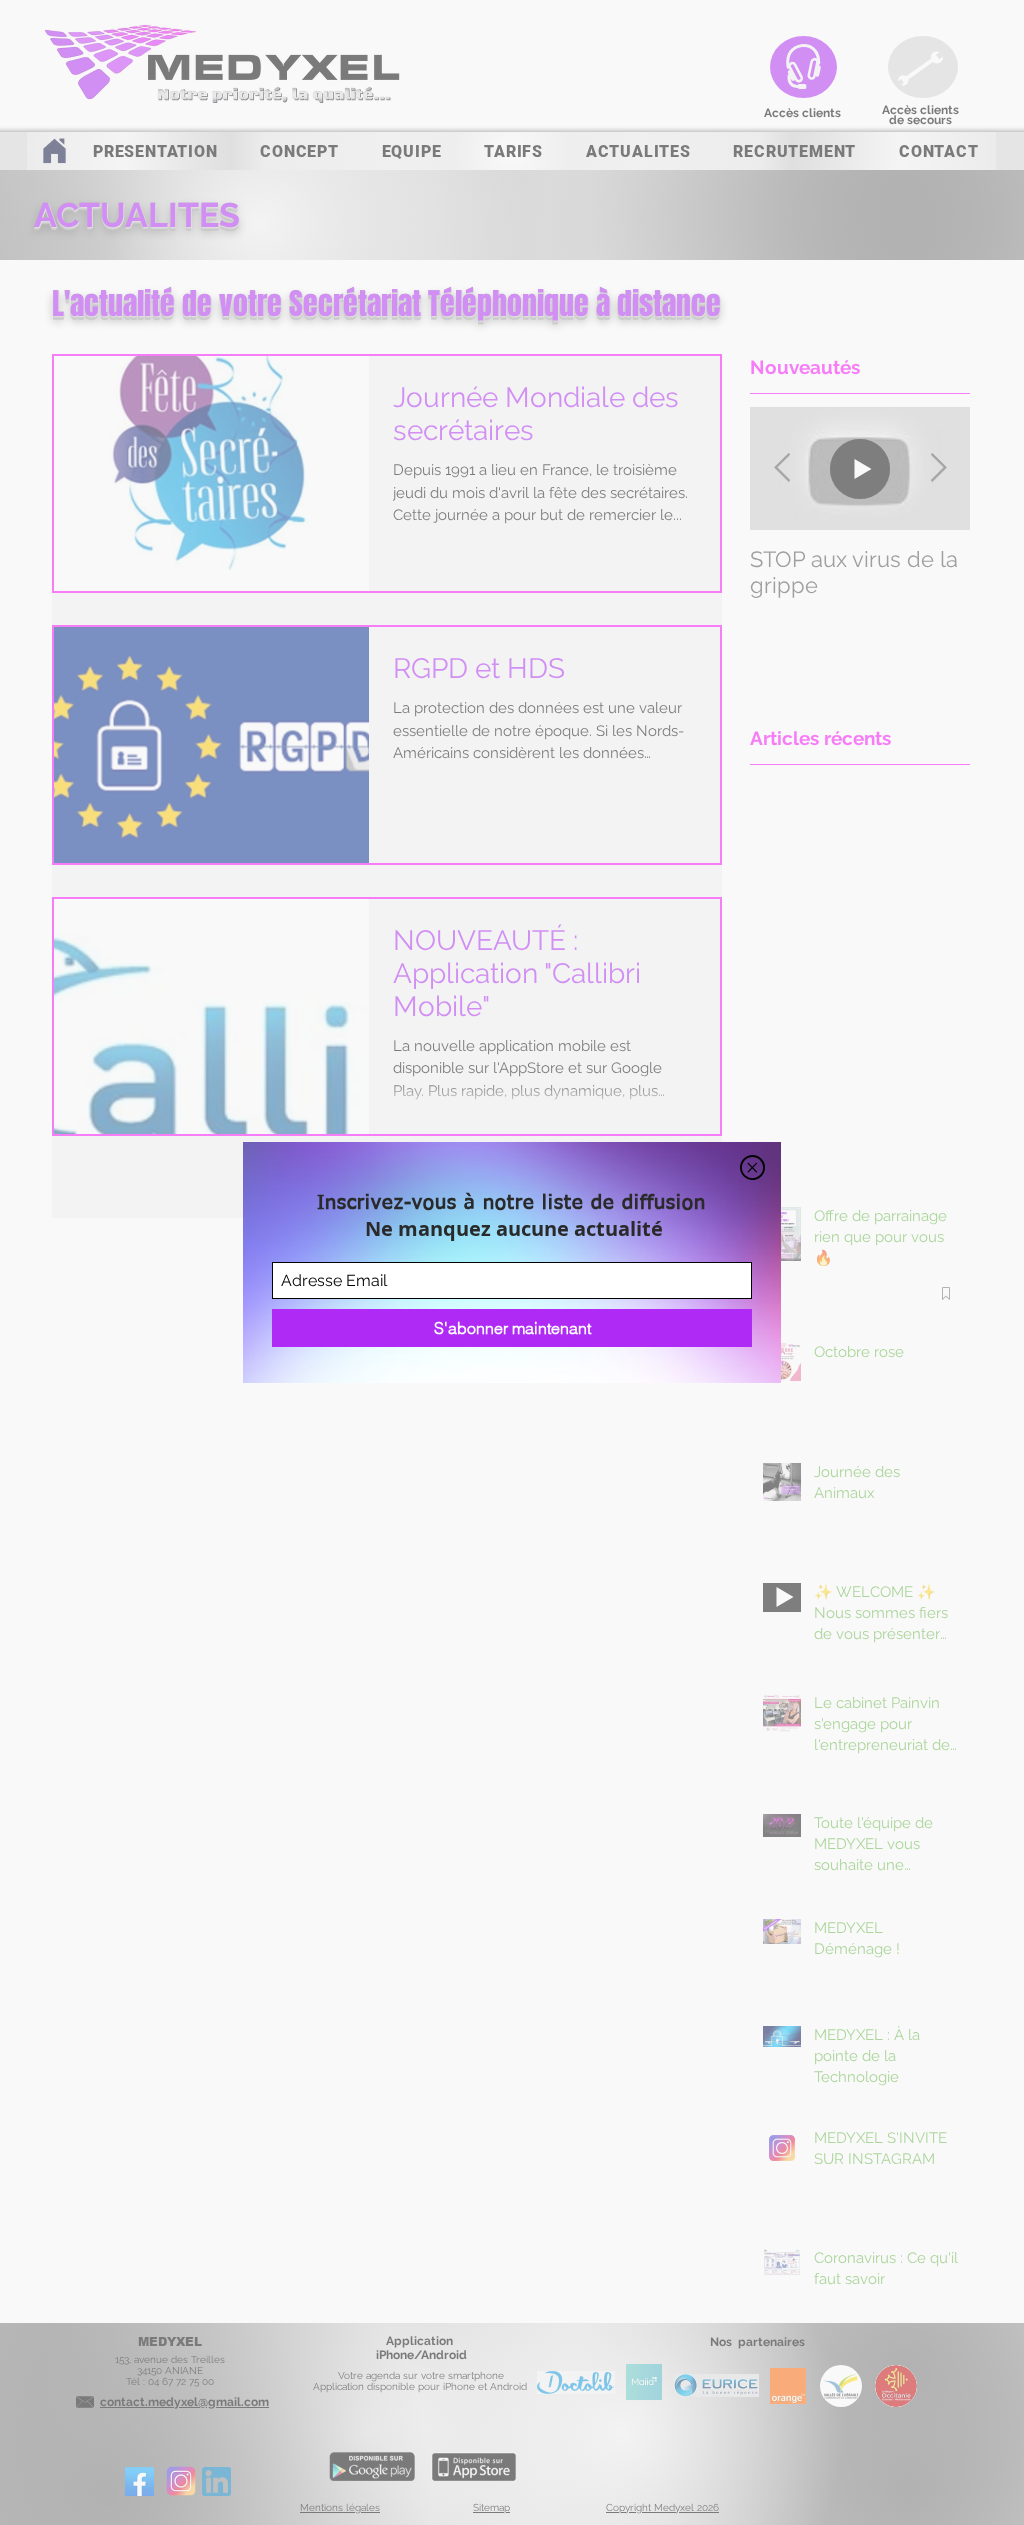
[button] (752, 1167)
